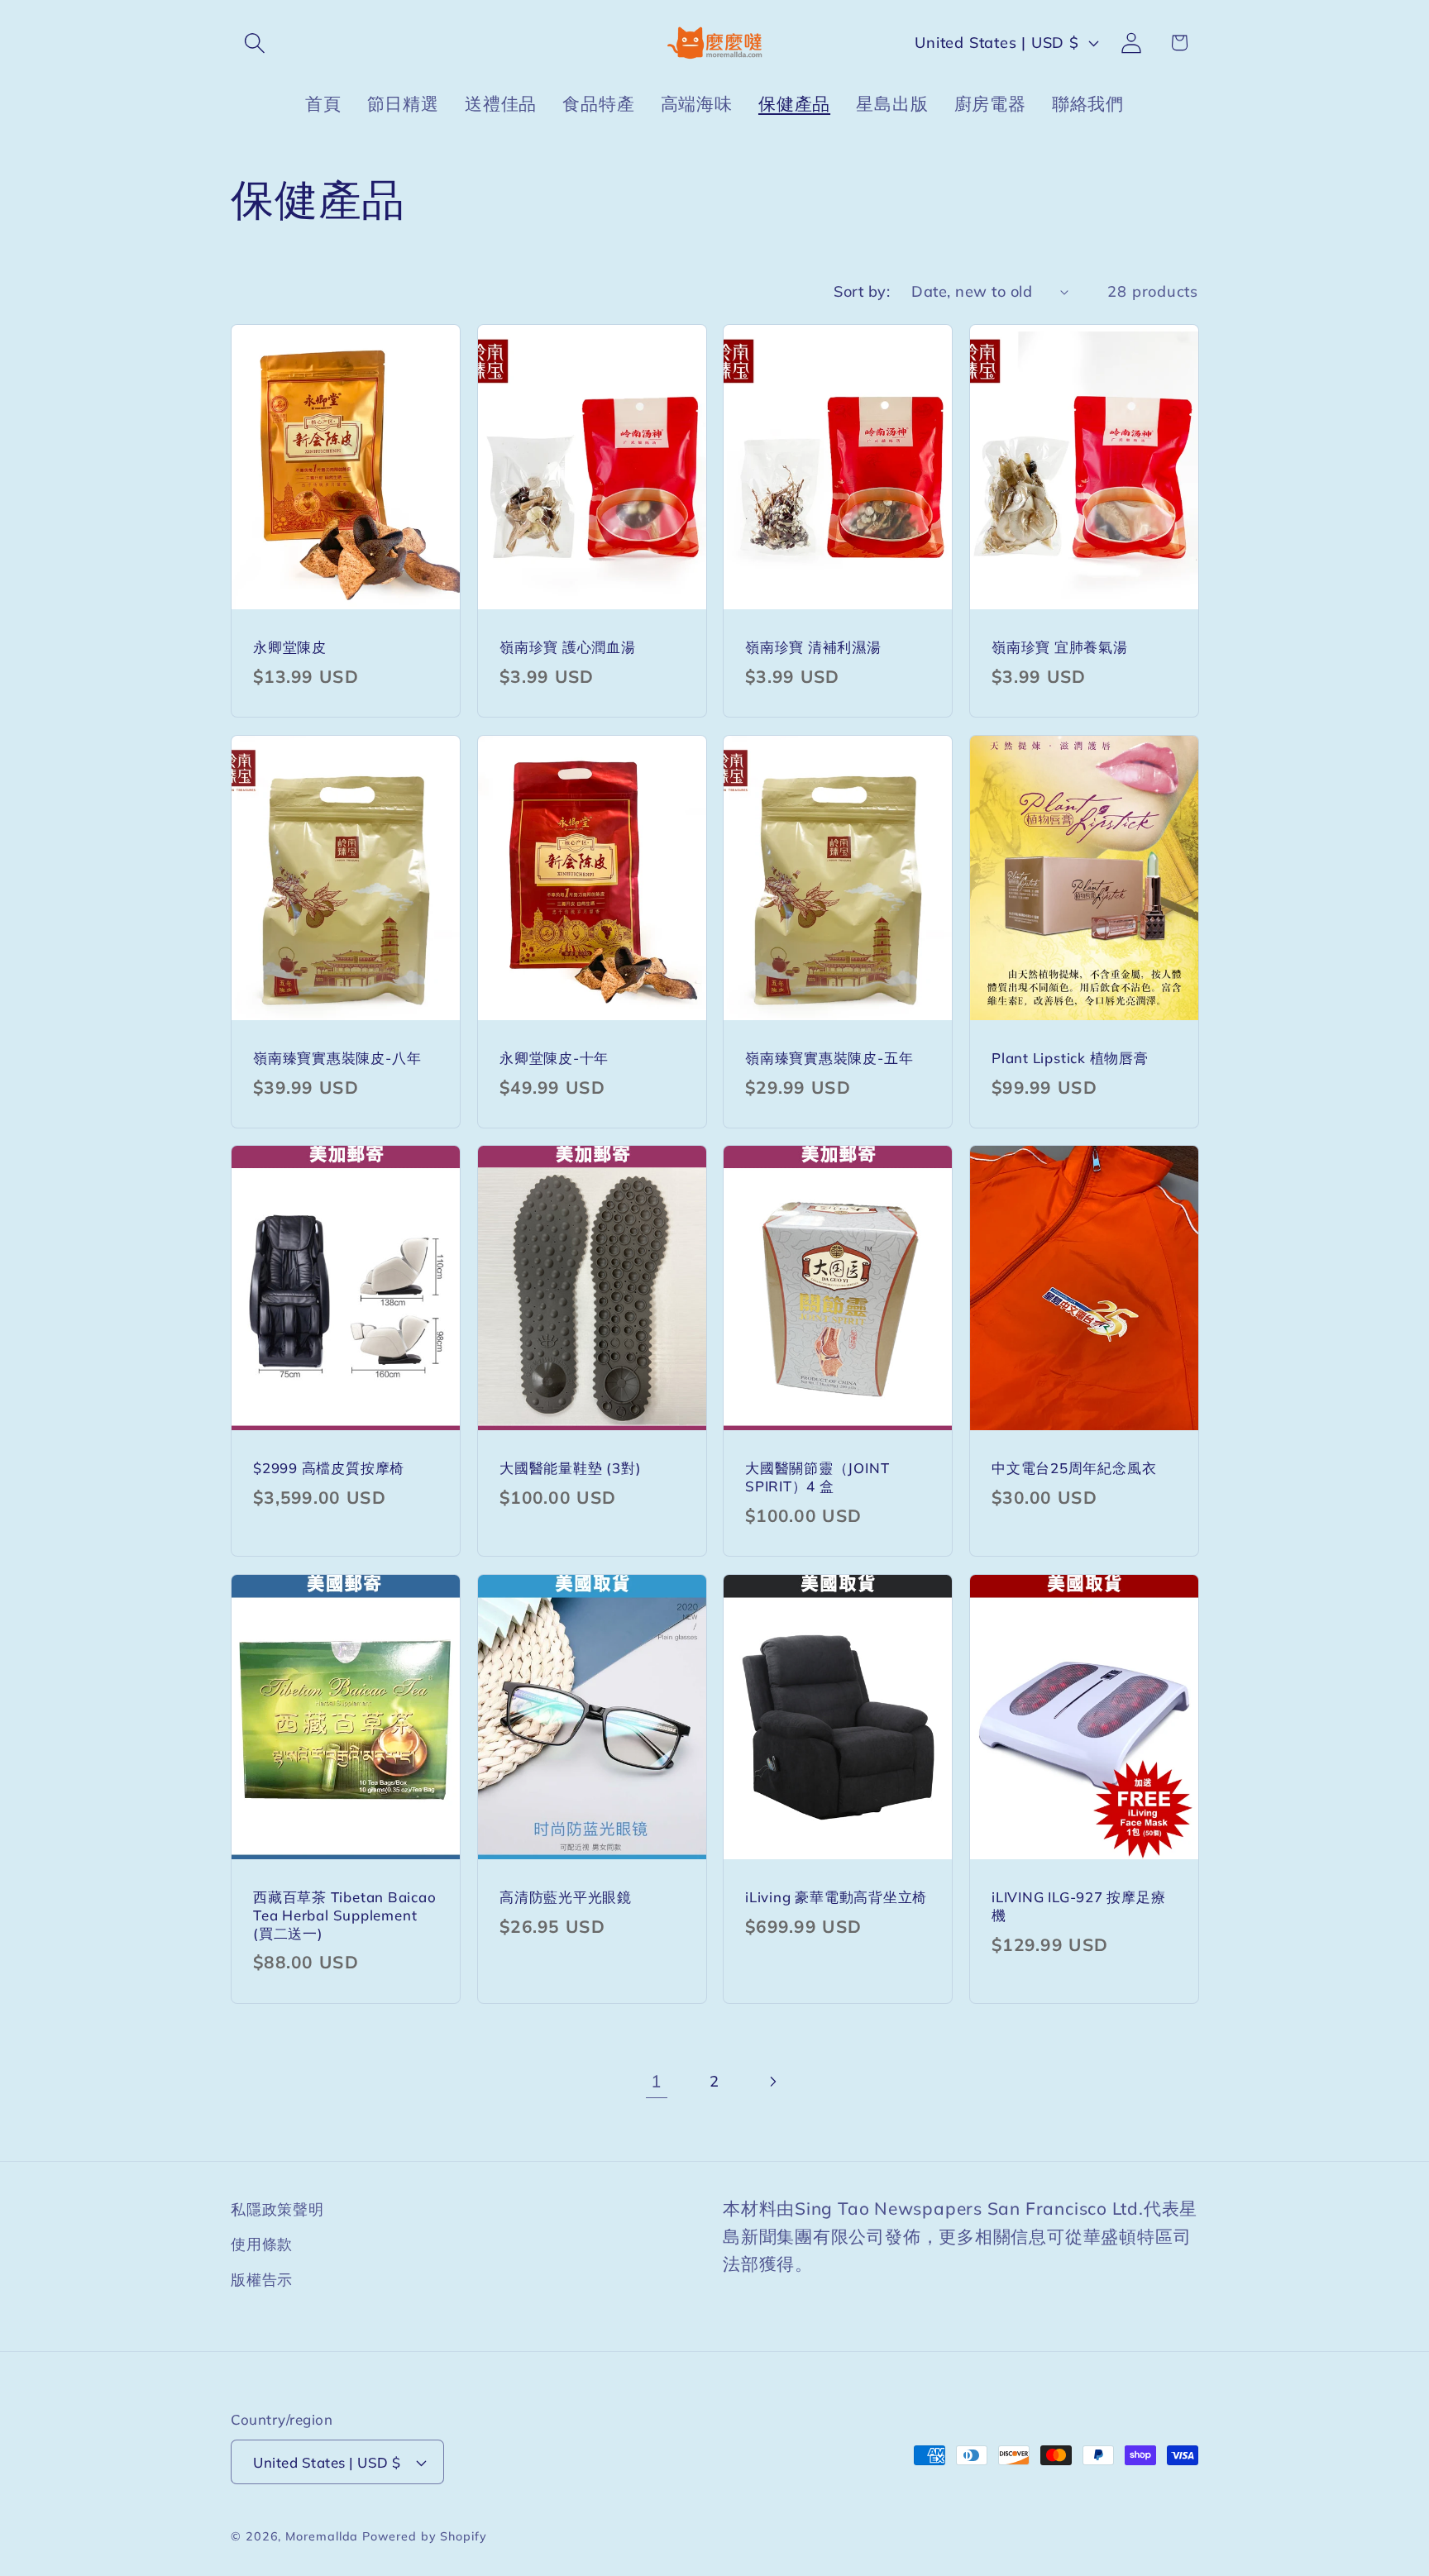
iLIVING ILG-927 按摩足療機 (1079, 1906)
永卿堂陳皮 (290, 648)
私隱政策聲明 (277, 2209)
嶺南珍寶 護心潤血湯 (568, 648)
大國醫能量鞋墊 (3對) (570, 1469)
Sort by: (862, 291)
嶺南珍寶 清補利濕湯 (813, 648)
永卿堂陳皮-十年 (554, 1058)
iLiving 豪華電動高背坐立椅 (836, 1897)
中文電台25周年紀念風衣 (1074, 1469)
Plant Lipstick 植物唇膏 (1070, 1058)
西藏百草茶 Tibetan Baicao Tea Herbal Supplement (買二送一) (345, 1915)
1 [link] (656, 2081)
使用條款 (262, 2244)
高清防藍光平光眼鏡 (566, 1897)
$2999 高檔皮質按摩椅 (329, 1469)
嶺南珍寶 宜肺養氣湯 (1060, 648)
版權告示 (262, 2280)
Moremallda (322, 2536)
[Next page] (773, 2081)
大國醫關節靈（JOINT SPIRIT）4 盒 (817, 1478)
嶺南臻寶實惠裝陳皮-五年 (829, 1058)
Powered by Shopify (424, 2536)
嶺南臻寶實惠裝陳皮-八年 (337, 1058)
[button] (254, 43)
